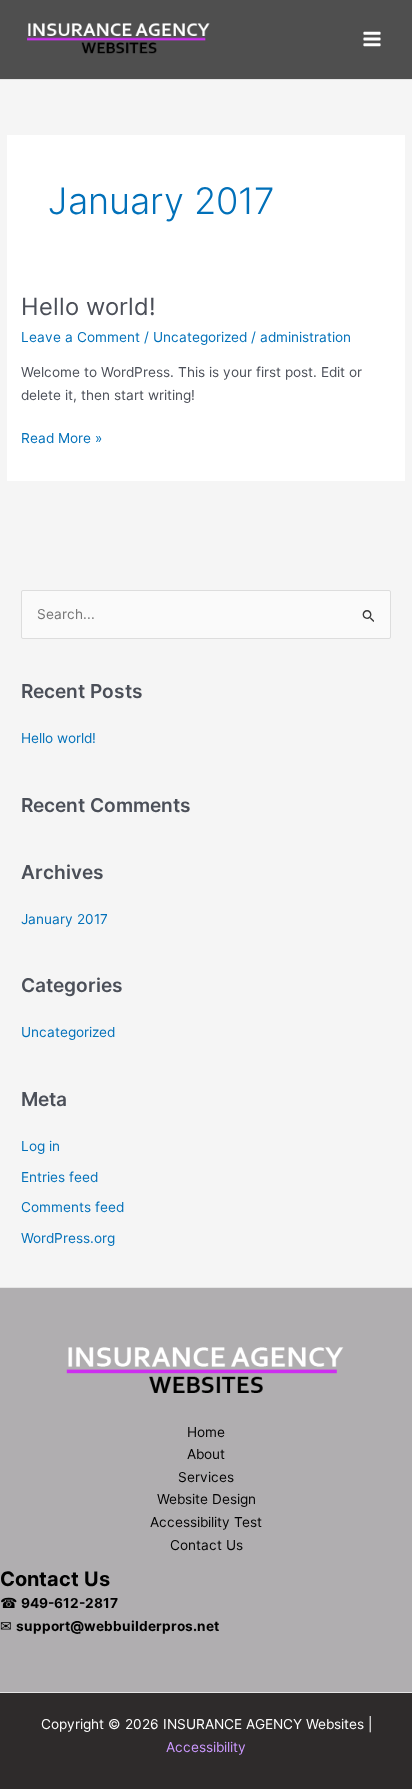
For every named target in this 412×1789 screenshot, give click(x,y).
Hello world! (88, 306)
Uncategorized (200, 337)
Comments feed (72, 1207)
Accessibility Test (206, 1522)
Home (206, 1432)
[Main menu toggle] (372, 39)
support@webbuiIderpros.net (117, 1626)
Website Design (206, 1499)
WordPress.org (68, 1238)
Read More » (61, 439)
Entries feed (59, 1177)
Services (206, 1477)
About (206, 1454)
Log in (40, 1146)
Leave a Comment (80, 337)
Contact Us (206, 1545)
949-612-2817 (69, 1603)
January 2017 (64, 919)
